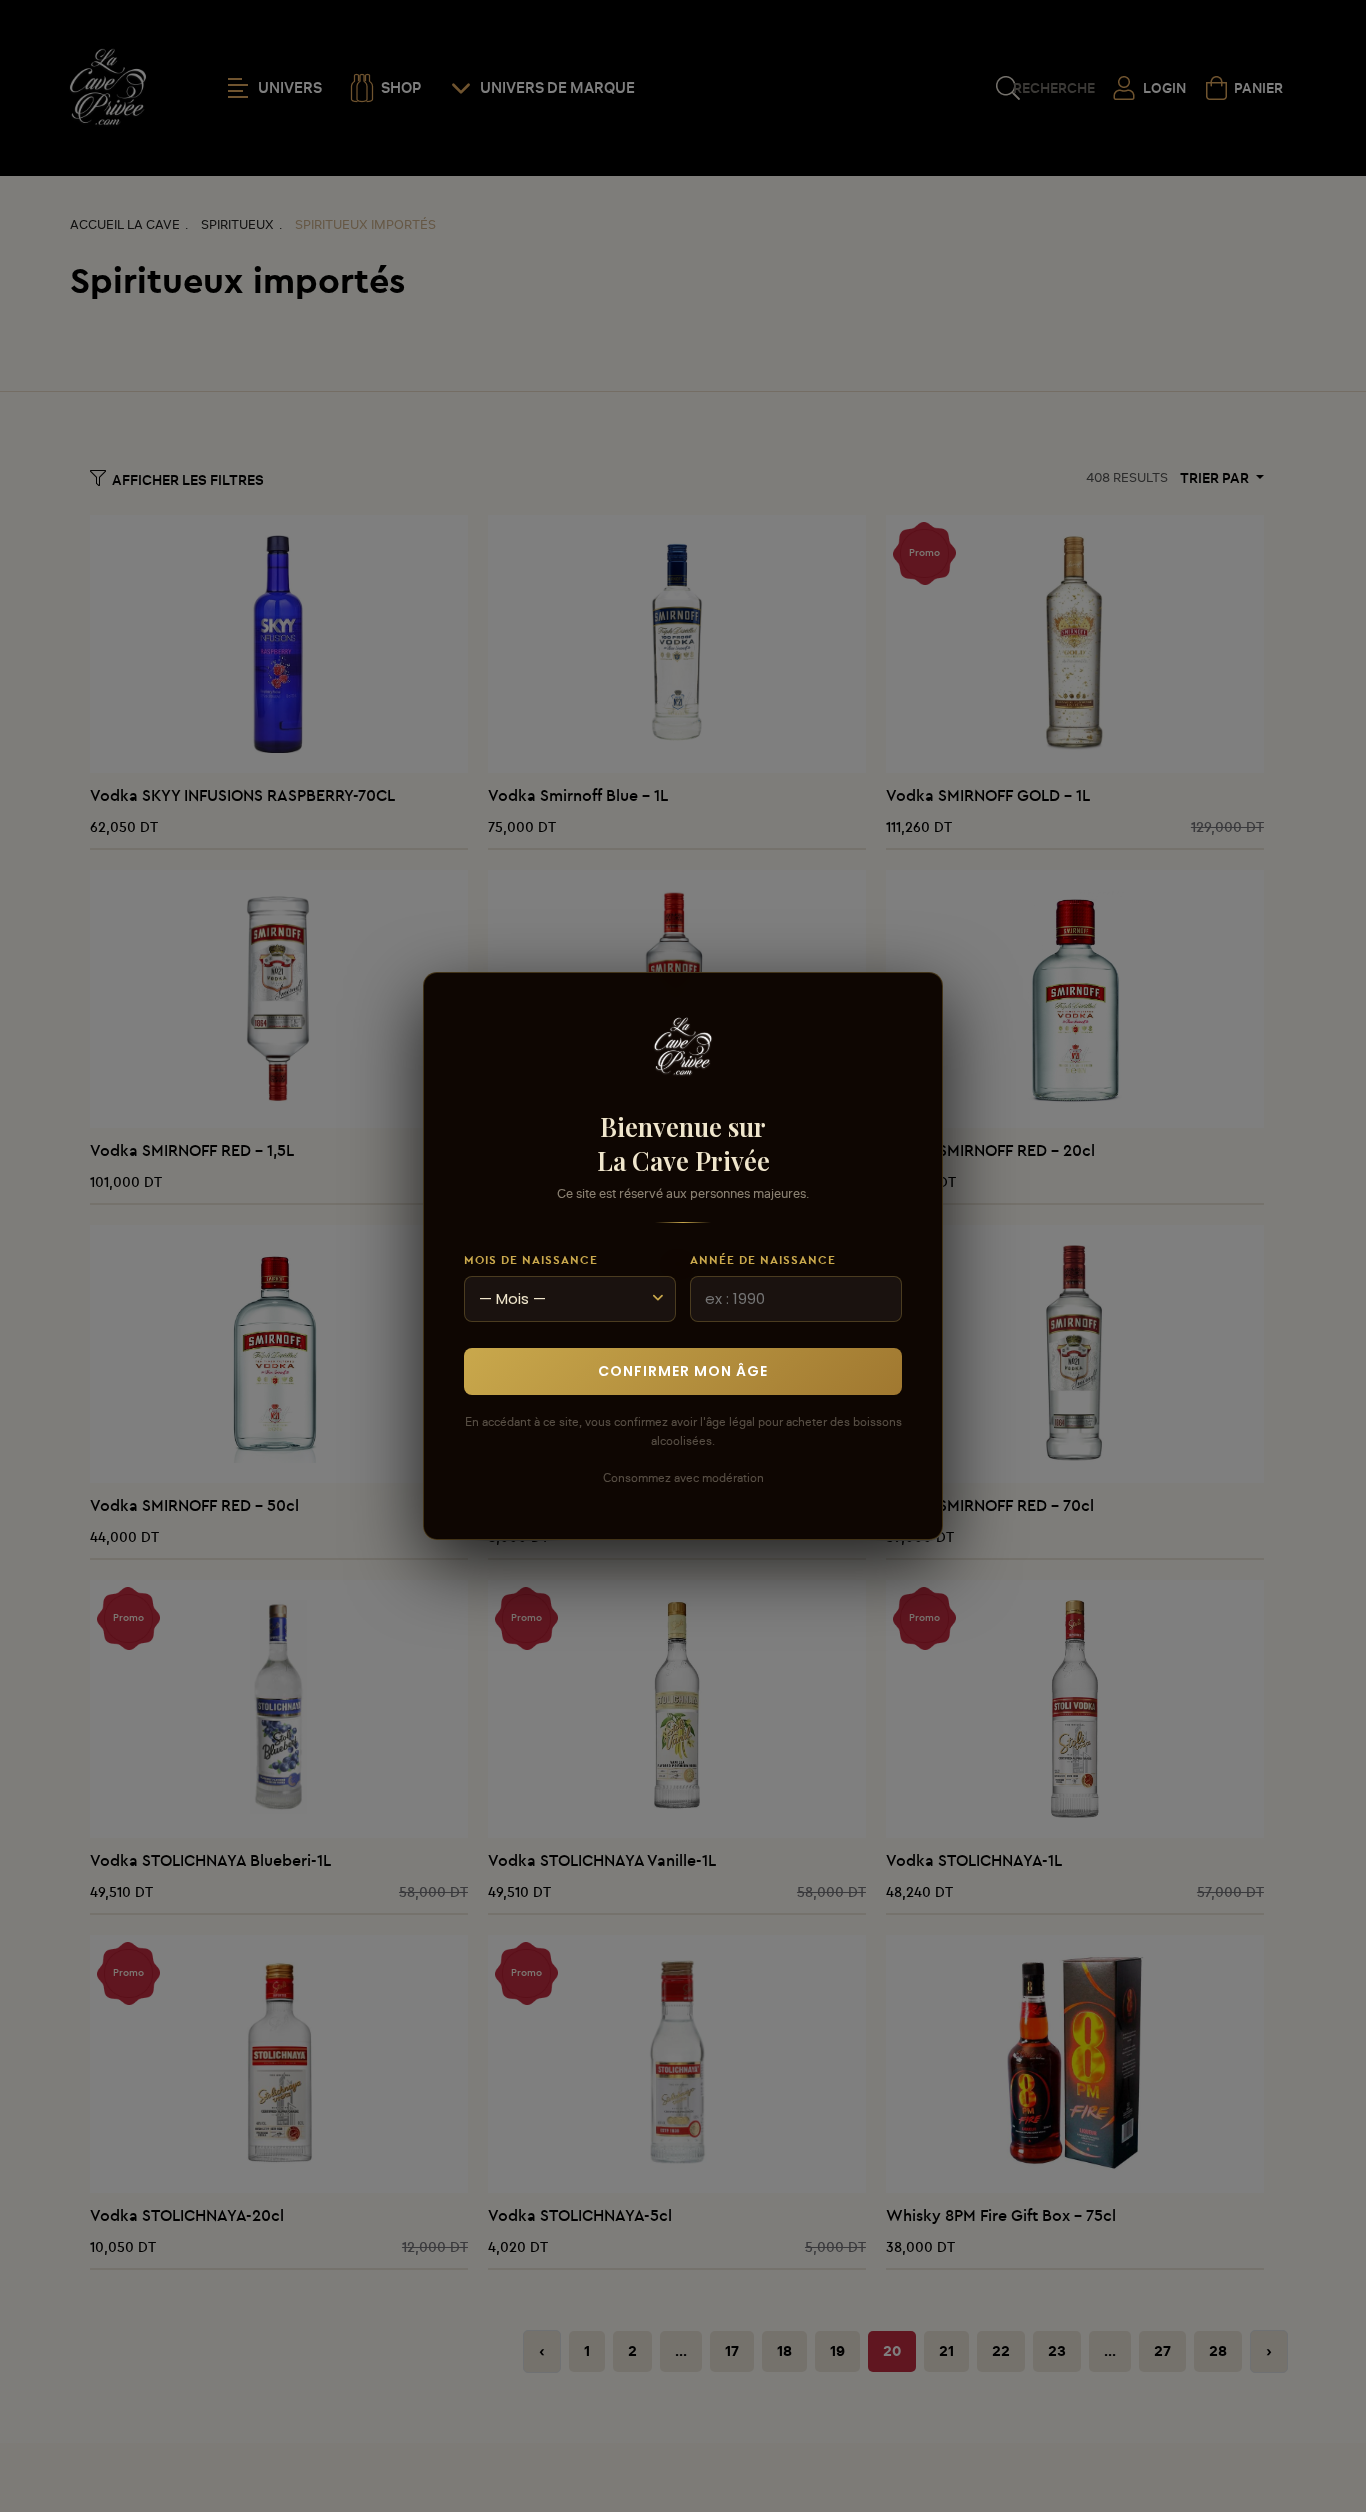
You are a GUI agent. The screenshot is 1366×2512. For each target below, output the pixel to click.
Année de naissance (763, 1259)
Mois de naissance (531, 1259)
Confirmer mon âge (683, 1371)
